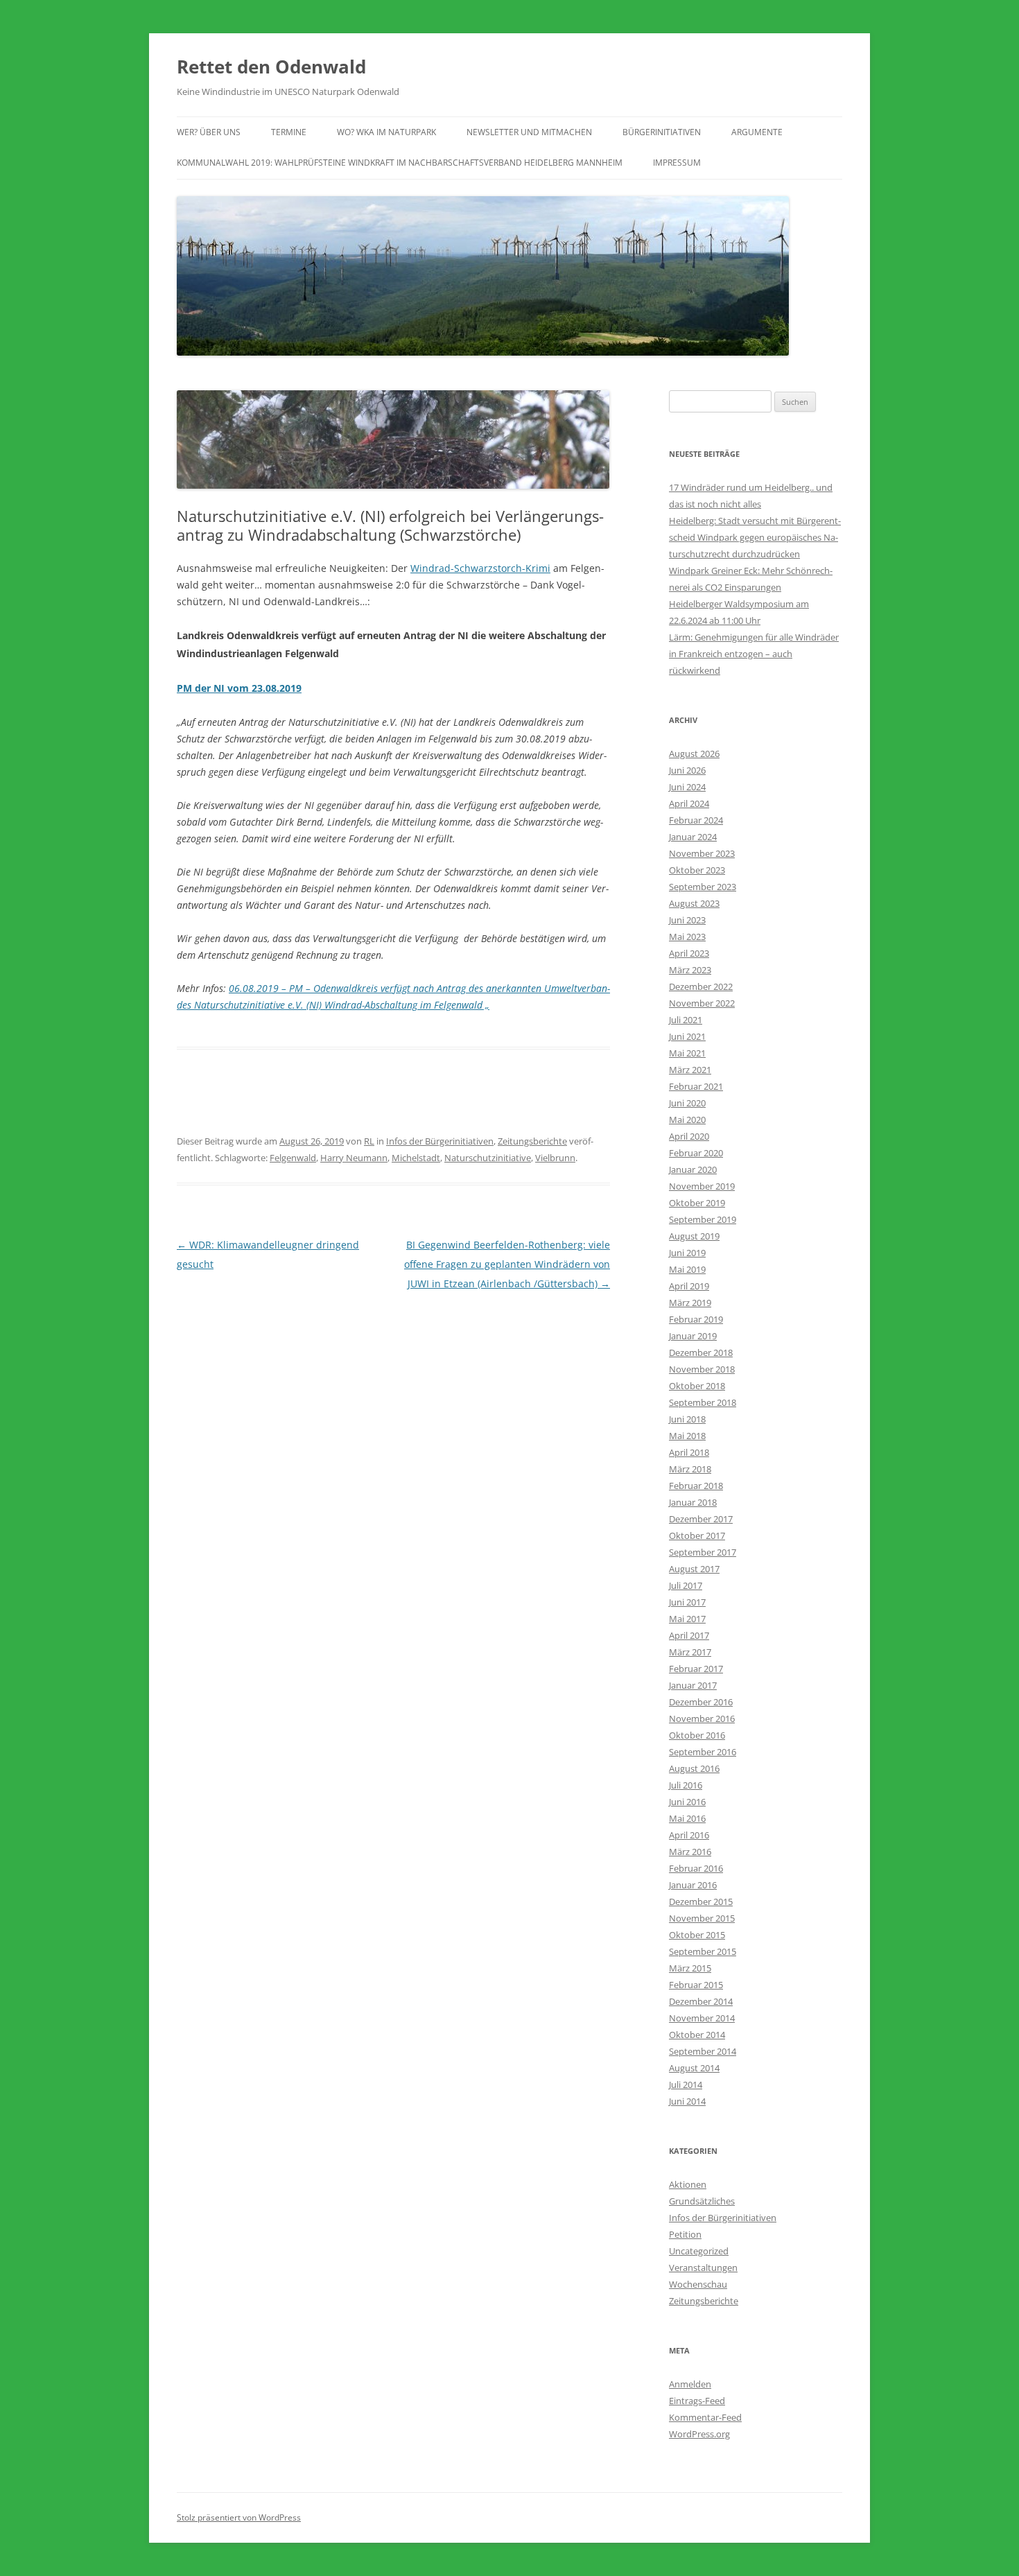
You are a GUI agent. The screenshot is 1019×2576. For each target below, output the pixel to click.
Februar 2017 (696, 1669)
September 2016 (703, 1752)
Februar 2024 (696, 820)
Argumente (757, 132)
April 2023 (689, 953)
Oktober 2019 (697, 1203)
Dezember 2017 (701, 1519)
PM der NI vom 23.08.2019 (239, 688)
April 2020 (689, 1136)
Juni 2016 (687, 1802)
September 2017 (703, 1552)
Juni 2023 (687, 920)
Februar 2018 (696, 1486)
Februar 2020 (696, 1153)
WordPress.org (699, 2434)
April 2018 (689, 1452)
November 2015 (702, 1918)
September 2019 (703, 1219)
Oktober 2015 (697, 1935)
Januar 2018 (693, 1502)
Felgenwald (293, 1158)
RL (369, 1141)
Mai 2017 (687, 1619)
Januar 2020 (693, 1169)
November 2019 (702, 1186)
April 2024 (689, 803)
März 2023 (690, 970)
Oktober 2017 (697, 1535)
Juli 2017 (686, 1585)
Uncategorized (699, 2251)
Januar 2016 (693, 1885)
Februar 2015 (696, 1985)
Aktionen (688, 2184)
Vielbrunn (555, 1158)
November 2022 (702, 1003)
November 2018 (702, 1369)
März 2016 (690, 1852)
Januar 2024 (693, 837)
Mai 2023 (687, 937)
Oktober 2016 (697, 1735)
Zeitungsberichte (532, 1141)
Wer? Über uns (209, 132)
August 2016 (694, 1768)
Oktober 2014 (697, 2035)
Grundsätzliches (702, 2201)
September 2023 (703, 887)
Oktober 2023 (697, 870)
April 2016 (689, 1835)
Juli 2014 (686, 2085)
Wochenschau (698, 2284)
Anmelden (690, 2384)
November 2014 (702, 2018)
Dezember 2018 (701, 1352)
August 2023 (694, 903)
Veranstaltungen (703, 2268)
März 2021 (690, 1070)
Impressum (677, 163)
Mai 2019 (687, 1269)
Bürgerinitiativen (662, 132)
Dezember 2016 (701, 1702)
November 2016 (702, 1718)
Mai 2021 (687, 1053)
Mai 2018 (687, 1436)
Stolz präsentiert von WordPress (239, 2517)
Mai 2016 (687, 1818)
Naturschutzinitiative (488, 1158)
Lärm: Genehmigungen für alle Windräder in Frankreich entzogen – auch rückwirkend (754, 654)
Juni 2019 (687, 1253)
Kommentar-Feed (705, 2417)
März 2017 (690, 1652)
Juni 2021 (687, 1036)
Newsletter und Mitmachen (529, 132)
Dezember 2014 (701, 2001)
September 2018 (703, 1402)
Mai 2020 (687, 1120)
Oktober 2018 (697, 1386)
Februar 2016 (696, 1868)
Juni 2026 (687, 770)
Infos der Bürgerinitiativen (440, 1141)
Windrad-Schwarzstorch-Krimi (480, 568)
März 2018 (690, 1469)
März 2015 (690, 1968)
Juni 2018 (687, 1419)
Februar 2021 (696, 1086)
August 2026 (694, 754)
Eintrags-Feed (697, 2401)
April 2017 (689, 1635)
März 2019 (690, 1303)
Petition (685, 2234)
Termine (289, 132)
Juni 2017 (687, 1602)
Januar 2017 (693, 1685)
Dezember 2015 (701, 1901)
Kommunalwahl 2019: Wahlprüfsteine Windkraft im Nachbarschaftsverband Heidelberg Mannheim (400, 163)
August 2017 (694, 1569)
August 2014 (694, 2068)
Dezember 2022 (701, 986)
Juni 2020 (687, 1103)
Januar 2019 (693, 1336)
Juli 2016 (686, 1785)
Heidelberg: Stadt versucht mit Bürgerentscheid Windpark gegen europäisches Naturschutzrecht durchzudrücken (755, 537)
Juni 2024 (687, 787)
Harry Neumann (354, 1158)
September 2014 (703, 2051)
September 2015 (703, 1951)
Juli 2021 (686, 1020)
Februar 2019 (696, 1319)
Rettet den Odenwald (271, 67)
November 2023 (702, 853)
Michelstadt (416, 1158)
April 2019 (689, 1286)
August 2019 (694, 1236)
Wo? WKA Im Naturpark (386, 132)
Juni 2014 (687, 2101)
